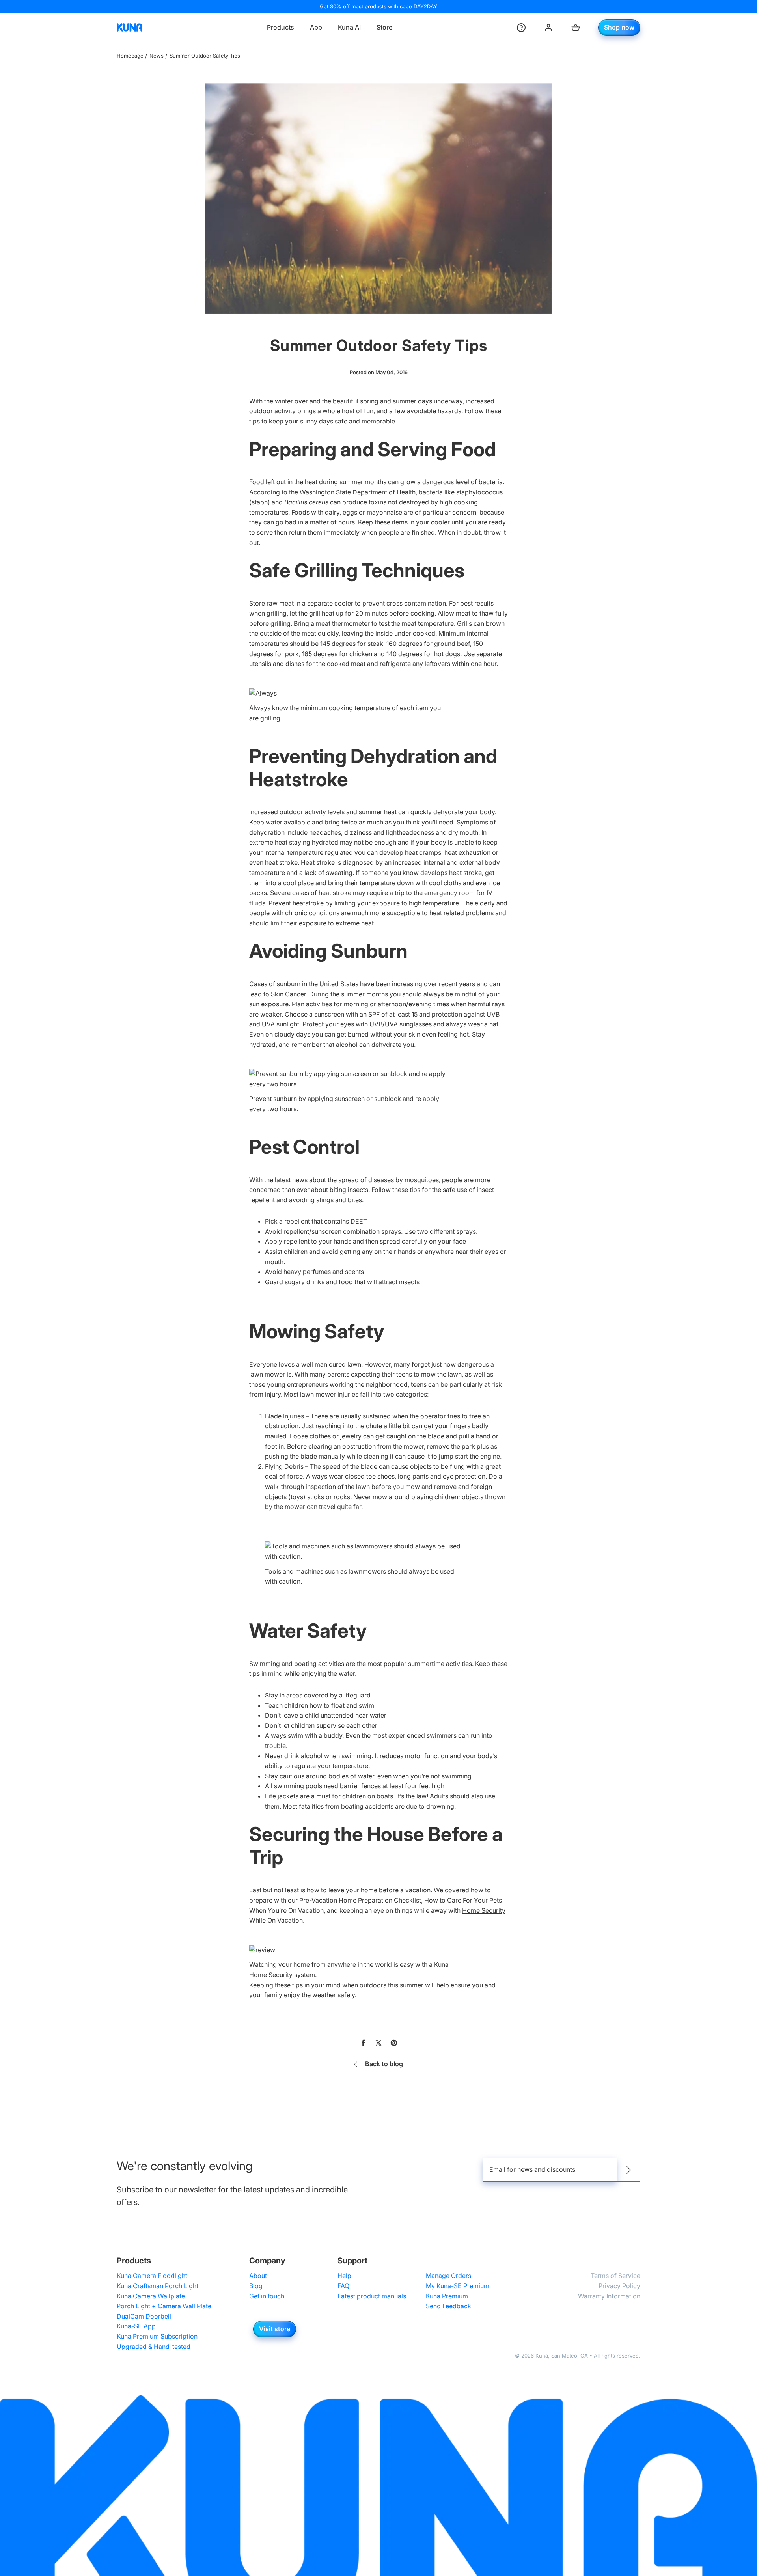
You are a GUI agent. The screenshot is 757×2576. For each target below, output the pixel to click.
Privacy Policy (619, 2286)
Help (344, 2276)
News (157, 56)
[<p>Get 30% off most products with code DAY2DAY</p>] (378, 7)
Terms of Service (615, 2276)
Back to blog (384, 2064)
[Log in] (548, 28)
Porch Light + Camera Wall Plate (164, 2306)
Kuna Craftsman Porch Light (158, 2286)
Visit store (275, 2329)
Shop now (619, 27)
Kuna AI (349, 27)
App (316, 27)
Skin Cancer (288, 994)
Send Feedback (448, 2306)
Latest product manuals (372, 2296)
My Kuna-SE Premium (458, 2286)
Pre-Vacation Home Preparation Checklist (360, 1900)
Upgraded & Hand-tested (154, 2347)
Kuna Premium (447, 2296)
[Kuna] (130, 28)
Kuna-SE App (136, 2326)
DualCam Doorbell (144, 2316)
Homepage (130, 56)
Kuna (542, 2356)
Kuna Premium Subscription (157, 2336)
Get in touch (267, 2296)
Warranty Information (609, 2296)
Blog (256, 2286)
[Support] (521, 28)
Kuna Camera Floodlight (152, 2276)
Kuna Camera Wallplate (151, 2296)
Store (384, 27)
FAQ (343, 2286)
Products (281, 27)
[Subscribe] (628, 2170)
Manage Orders (448, 2276)
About (258, 2276)
